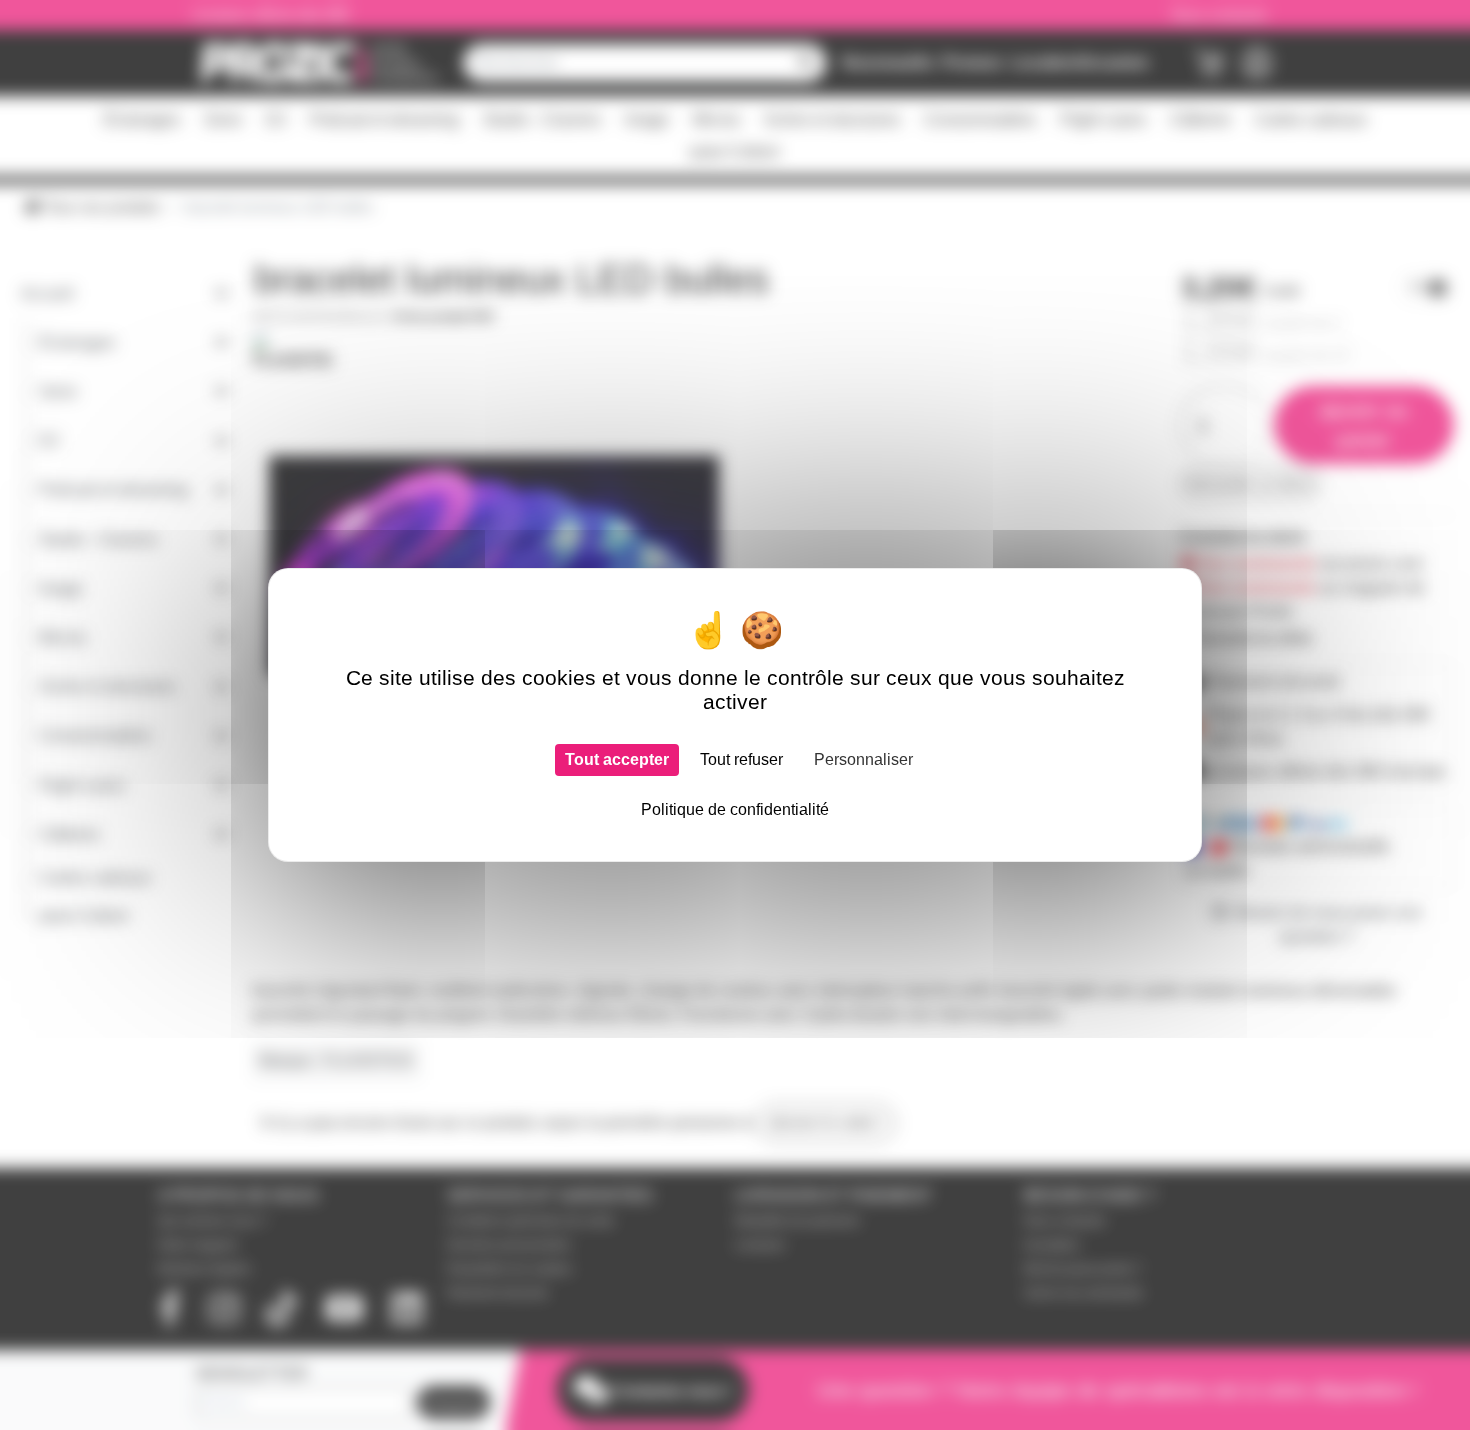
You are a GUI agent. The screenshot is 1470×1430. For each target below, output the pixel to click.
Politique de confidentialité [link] (735, 809)
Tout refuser (741, 759)
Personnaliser (863, 759)
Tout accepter (617, 759)
